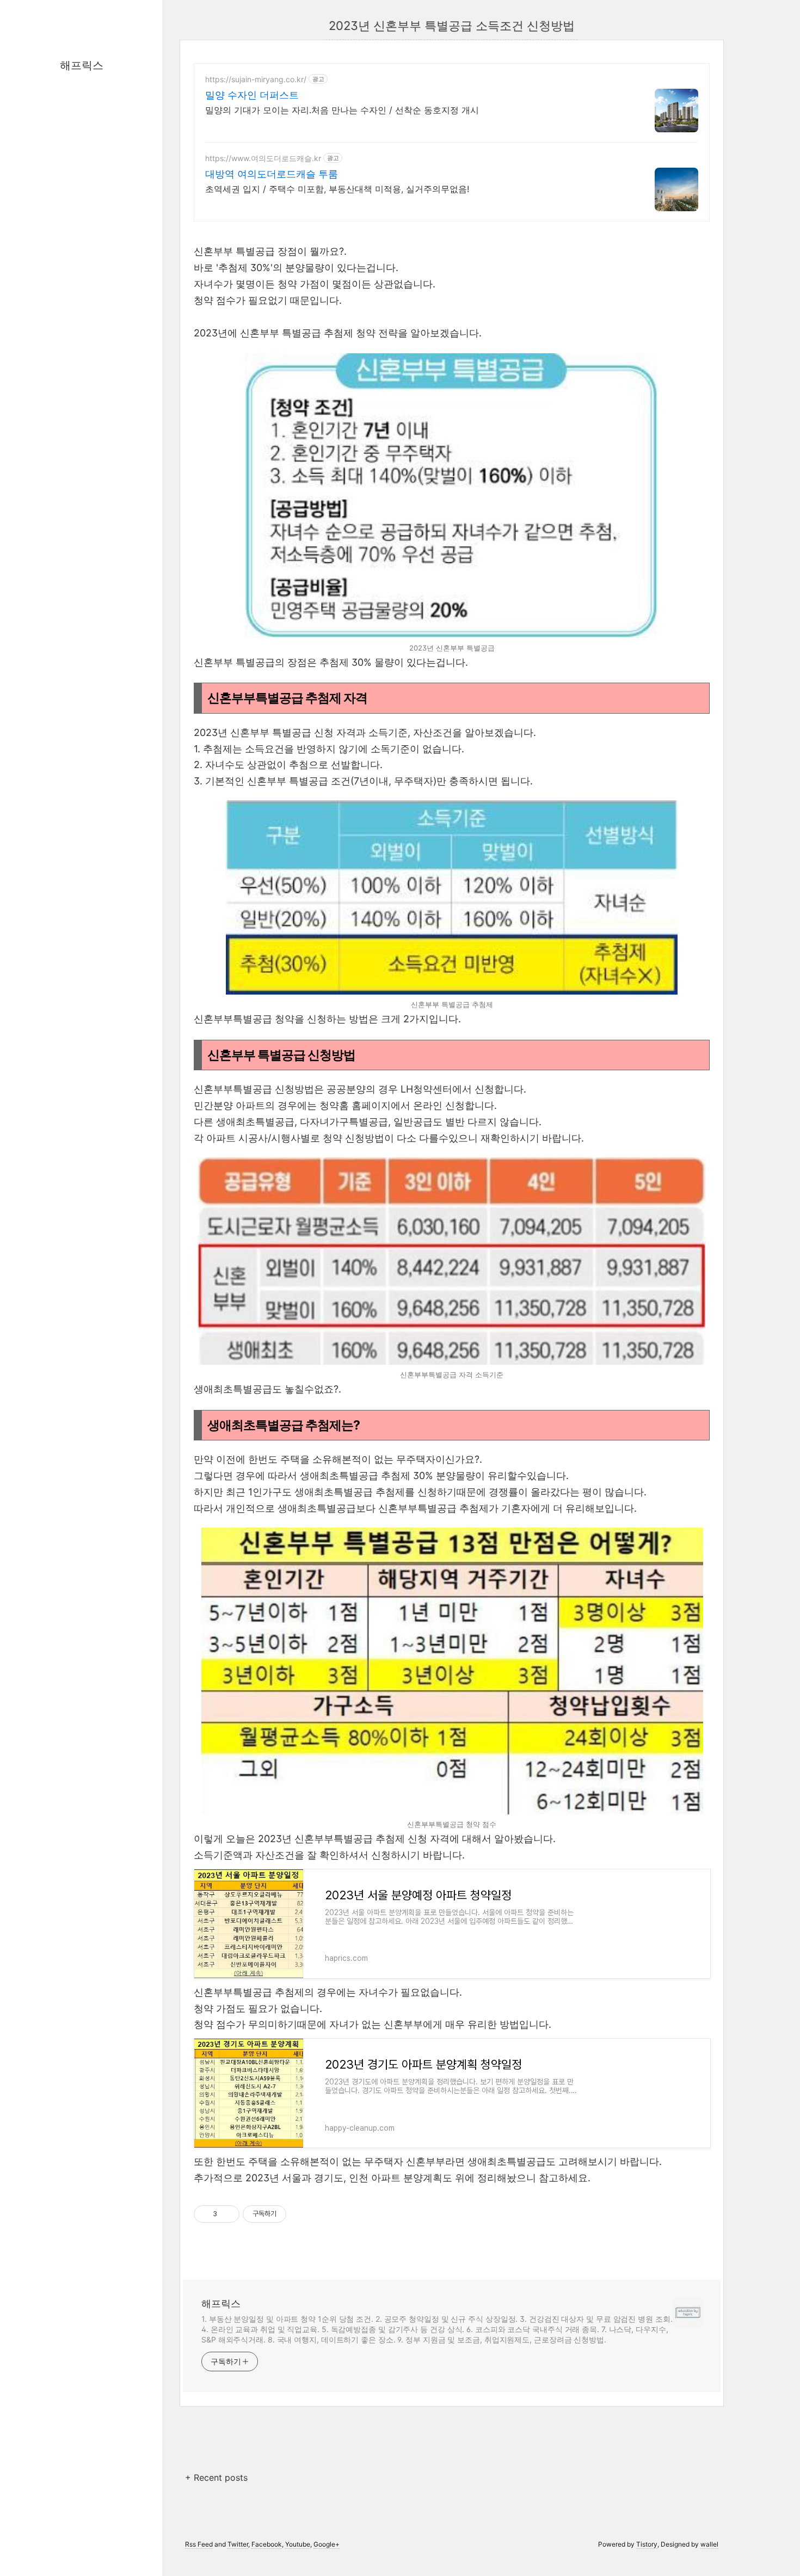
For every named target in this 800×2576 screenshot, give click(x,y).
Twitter (238, 2544)
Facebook (267, 2544)
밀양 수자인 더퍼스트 (252, 95)
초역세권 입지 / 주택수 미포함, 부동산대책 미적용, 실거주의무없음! (337, 189)
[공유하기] (227, 2214)
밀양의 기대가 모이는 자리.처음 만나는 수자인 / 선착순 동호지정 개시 (342, 110)
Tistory (647, 2544)
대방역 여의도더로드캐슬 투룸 (272, 174)
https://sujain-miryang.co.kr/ (256, 79)
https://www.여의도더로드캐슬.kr (263, 158)
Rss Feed (199, 2544)
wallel (709, 2544)
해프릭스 (82, 65)
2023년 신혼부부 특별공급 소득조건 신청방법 (452, 26)
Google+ (327, 2544)
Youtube (298, 2544)
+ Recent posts (216, 2477)
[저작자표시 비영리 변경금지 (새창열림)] (301, 2214)
